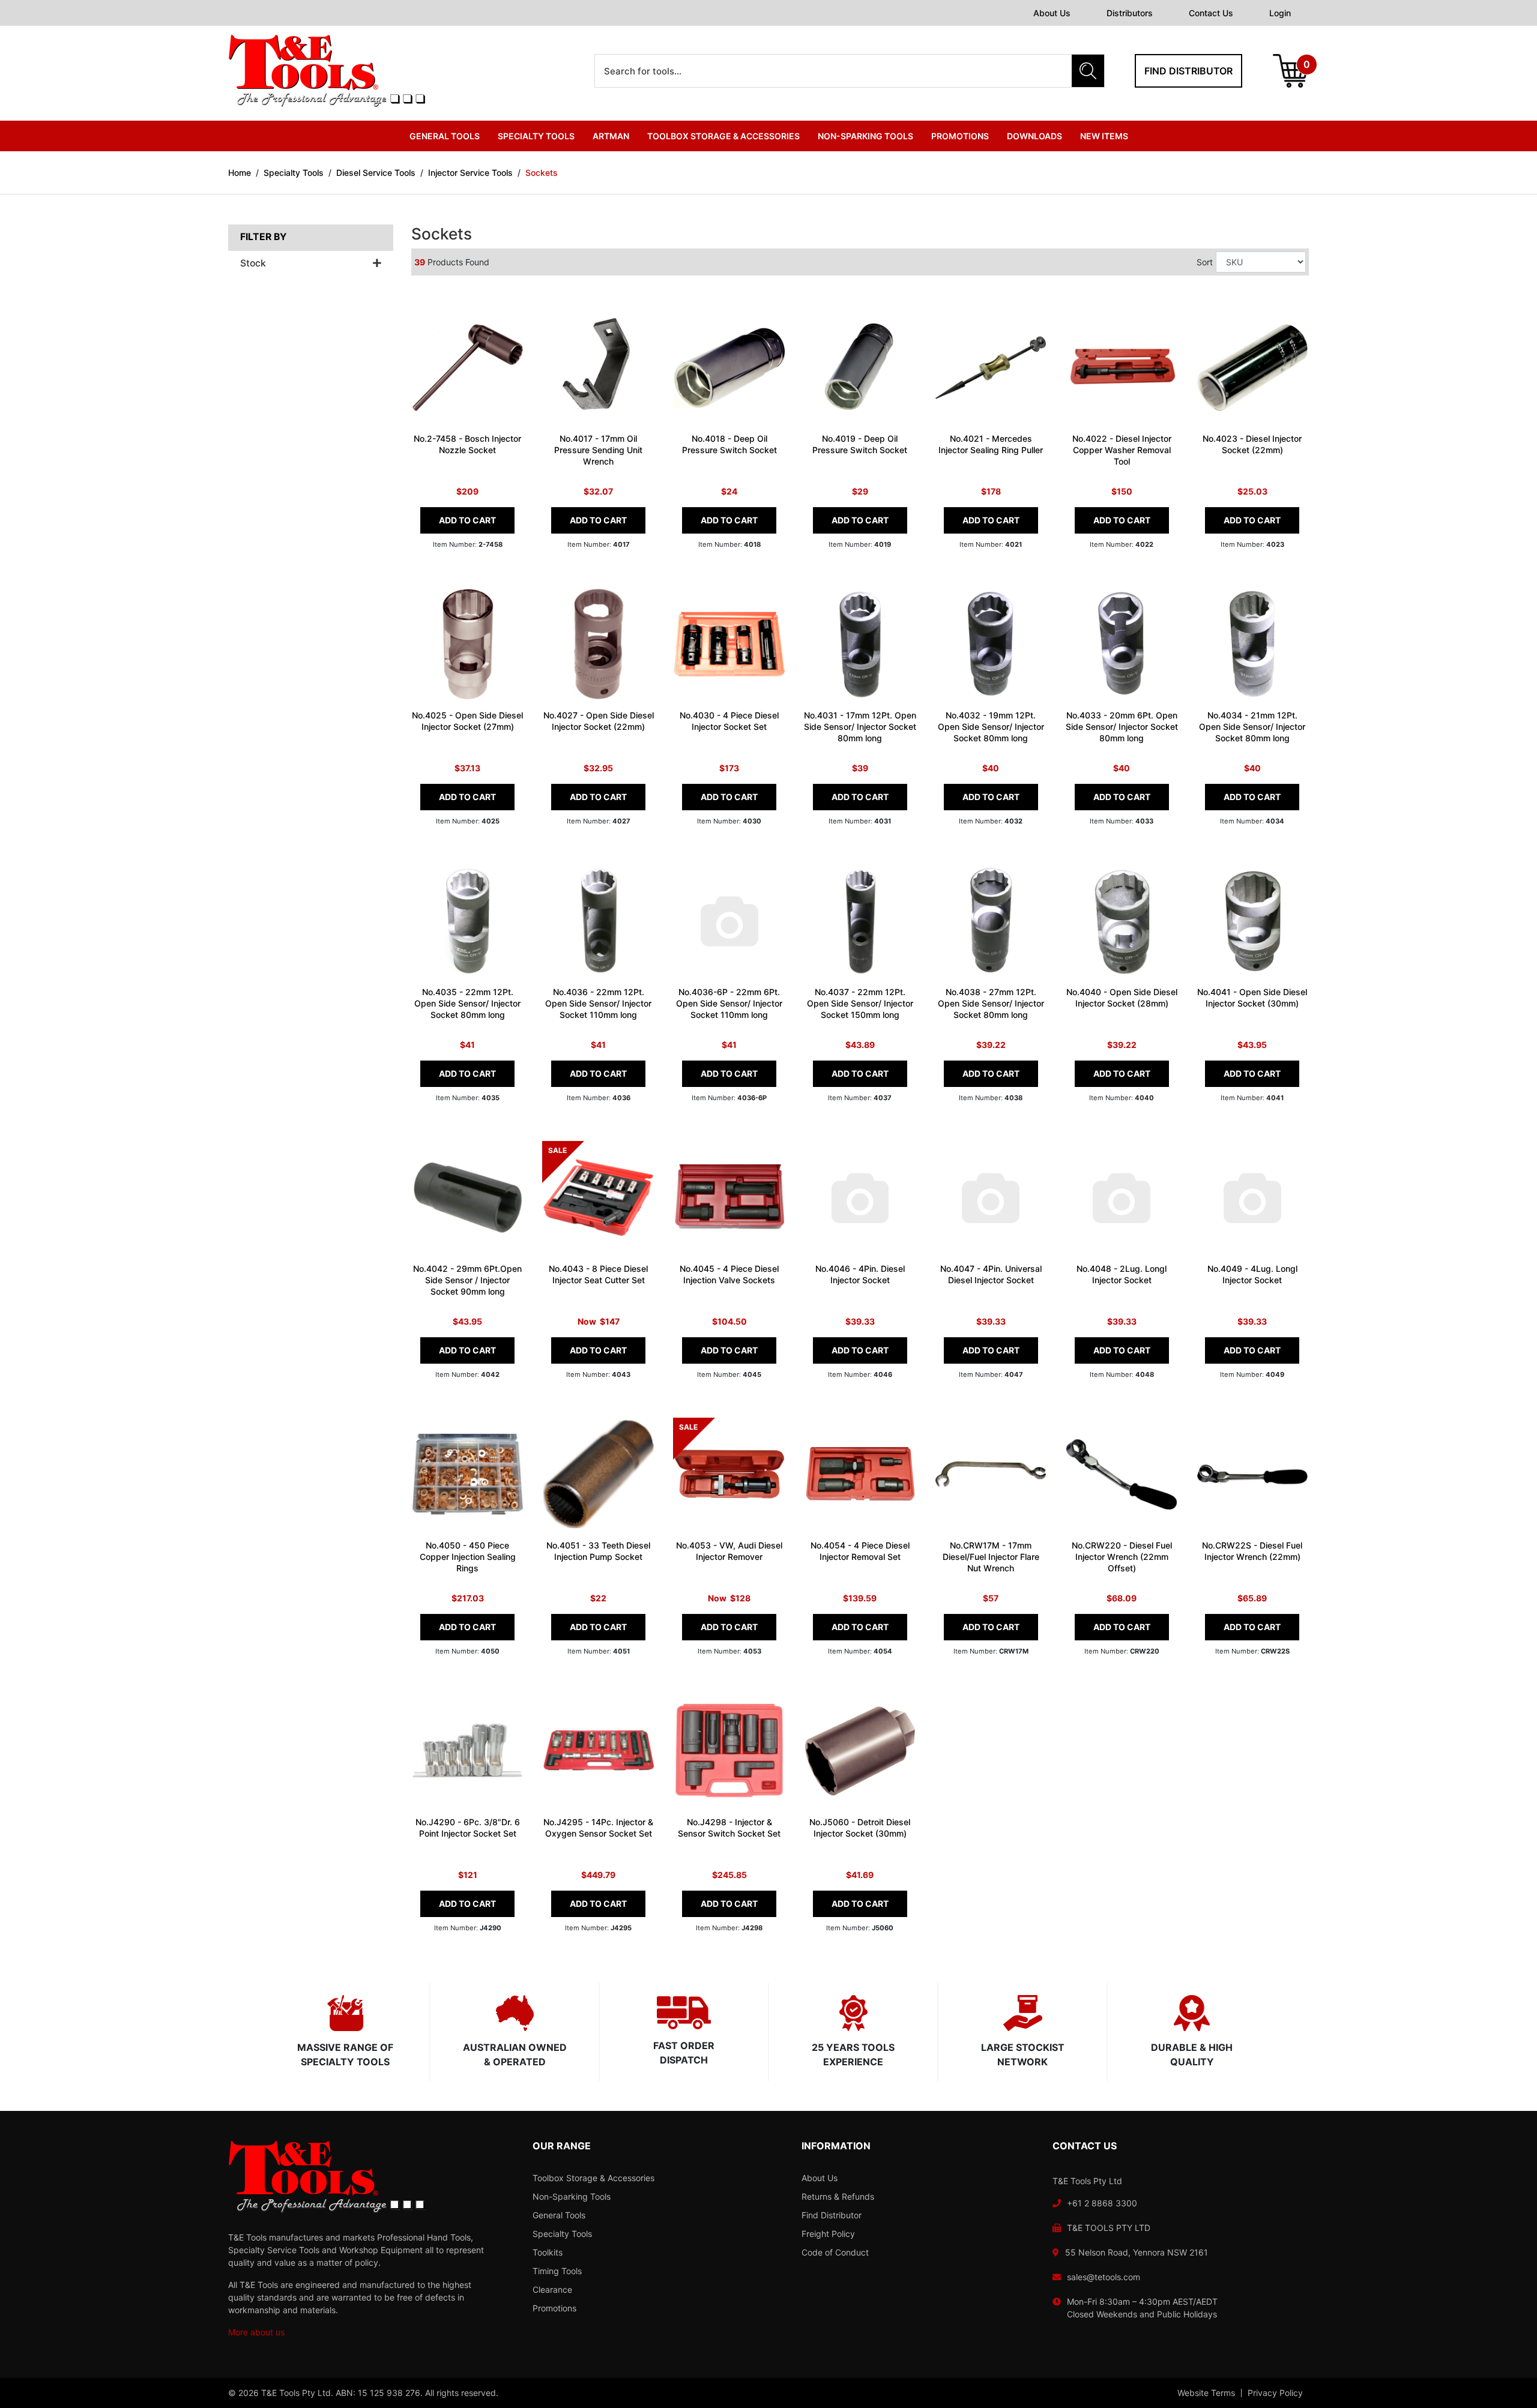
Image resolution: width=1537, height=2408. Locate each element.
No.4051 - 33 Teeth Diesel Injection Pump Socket (598, 1551)
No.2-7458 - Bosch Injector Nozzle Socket (467, 444)
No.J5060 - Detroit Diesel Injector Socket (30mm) (860, 1828)
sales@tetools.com (1104, 2277)
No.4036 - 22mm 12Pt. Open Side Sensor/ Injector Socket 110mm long (598, 1003)
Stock (253, 263)
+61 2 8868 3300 (1102, 2203)
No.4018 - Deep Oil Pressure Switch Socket (729, 444)
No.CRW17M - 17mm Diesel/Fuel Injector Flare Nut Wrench (991, 1557)
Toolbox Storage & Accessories (593, 2178)
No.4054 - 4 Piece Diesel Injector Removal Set (860, 1551)
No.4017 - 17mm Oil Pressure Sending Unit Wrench (598, 450)
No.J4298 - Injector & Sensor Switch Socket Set (729, 1828)
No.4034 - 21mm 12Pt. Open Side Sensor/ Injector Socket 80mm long (1252, 727)
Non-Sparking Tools (572, 2196)
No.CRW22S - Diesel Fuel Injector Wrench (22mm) (1252, 1551)
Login (1280, 13)
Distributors (1130, 13)
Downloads (1034, 136)
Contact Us (1211, 13)
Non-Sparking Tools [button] (865, 136)
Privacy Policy (1275, 2393)
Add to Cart (467, 520)
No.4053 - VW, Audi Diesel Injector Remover (729, 1551)
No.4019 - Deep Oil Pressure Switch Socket (860, 444)
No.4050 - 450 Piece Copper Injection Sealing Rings (468, 1557)
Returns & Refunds (838, 2196)
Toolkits (548, 2252)
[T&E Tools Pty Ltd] (327, 70)
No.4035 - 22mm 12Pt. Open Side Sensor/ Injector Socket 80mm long (467, 1003)
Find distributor (1188, 71)
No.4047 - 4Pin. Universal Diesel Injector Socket (991, 1274)
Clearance (552, 2289)
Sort (1205, 262)
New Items (1104, 136)
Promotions (960, 136)
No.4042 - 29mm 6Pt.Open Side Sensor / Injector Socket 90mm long (467, 1280)
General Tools (559, 2215)
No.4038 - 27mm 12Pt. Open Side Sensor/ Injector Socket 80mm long (991, 1003)
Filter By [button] (263, 237)
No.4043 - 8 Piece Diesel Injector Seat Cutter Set (598, 1274)
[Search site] (1088, 71)
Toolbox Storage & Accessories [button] (723, 136)
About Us (1052, 13)
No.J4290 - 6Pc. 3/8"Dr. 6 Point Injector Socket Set (468, 1828)
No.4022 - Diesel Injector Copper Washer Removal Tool (1122, 450)
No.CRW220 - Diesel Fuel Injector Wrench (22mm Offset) (1122, 1557)
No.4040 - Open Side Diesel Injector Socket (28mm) (1122, 998)
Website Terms (1206, 2393)
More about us (256, 2332)
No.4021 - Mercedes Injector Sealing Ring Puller (991, 444)
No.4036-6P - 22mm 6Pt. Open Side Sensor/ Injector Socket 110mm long (729, 1003)
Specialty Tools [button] (536, 136)
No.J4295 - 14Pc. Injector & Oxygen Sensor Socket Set (598, 1828)
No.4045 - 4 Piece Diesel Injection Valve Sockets (729, 1274)
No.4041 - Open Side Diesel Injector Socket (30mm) (1252, 998)
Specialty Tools (562, 2234)
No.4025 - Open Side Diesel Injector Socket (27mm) (467, 721)
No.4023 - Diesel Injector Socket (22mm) (1252, 444)
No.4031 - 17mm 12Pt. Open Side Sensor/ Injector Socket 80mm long (860, 727)
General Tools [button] (445, 136)
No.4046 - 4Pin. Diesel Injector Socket (860, 1274)
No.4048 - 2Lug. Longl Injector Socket (1122, 1274)
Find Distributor (832, 2215)
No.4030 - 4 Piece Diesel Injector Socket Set (729, 721)
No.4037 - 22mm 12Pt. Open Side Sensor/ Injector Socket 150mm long (860, 1003)
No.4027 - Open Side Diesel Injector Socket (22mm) (599, 721)
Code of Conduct (835, 2252)
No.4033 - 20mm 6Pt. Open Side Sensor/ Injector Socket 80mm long (1122, 727)
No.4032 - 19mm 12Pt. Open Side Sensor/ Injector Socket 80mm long (991, 727)
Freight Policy (828, 2234)
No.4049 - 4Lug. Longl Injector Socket (1252, 1274)
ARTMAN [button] (611, 136)
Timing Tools (557, 2271)
